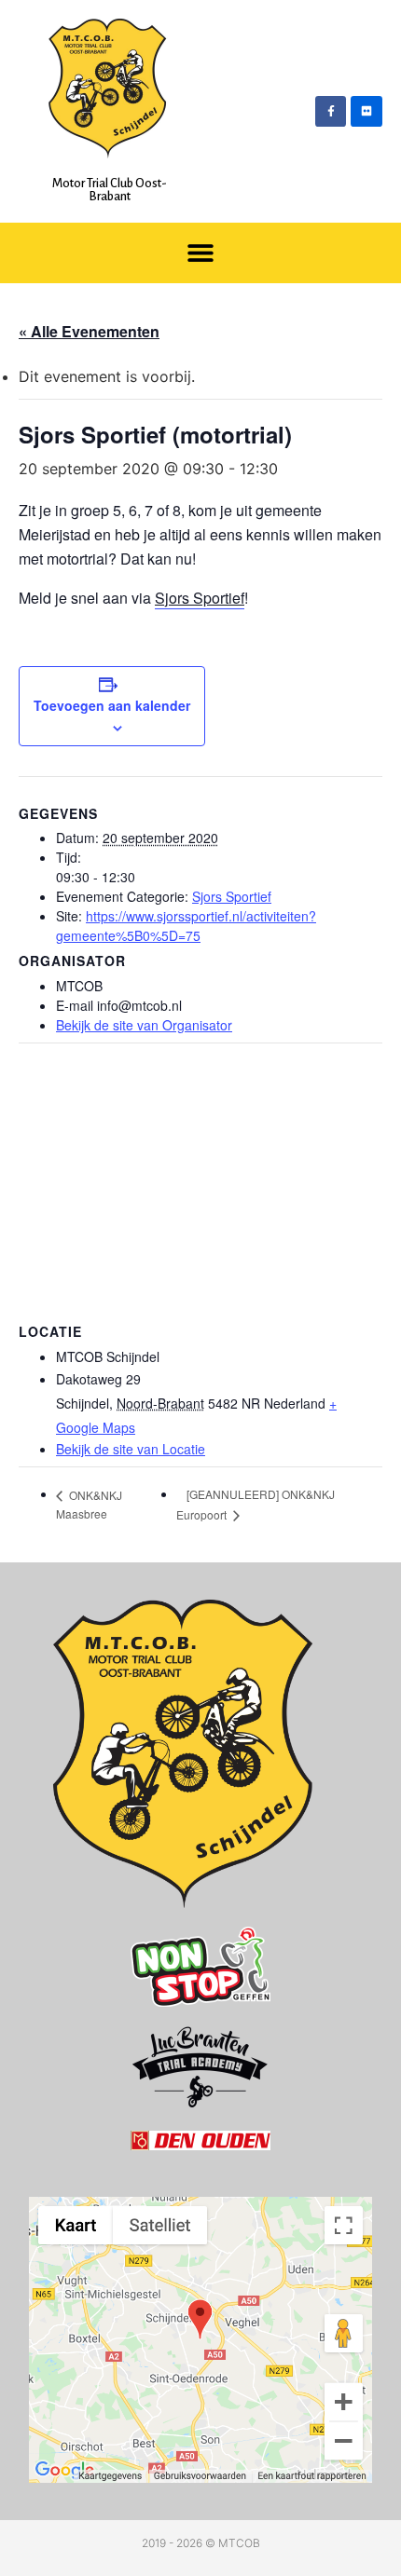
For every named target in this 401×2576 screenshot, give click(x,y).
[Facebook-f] (331, 112)
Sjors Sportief (200, 598)
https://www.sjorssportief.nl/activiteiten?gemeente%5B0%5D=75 (186, 926)
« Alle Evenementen (89, 331)
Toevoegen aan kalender (112, 705)
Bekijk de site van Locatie (131, 1449)
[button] (201, 253)
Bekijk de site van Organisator (144, 1025)
